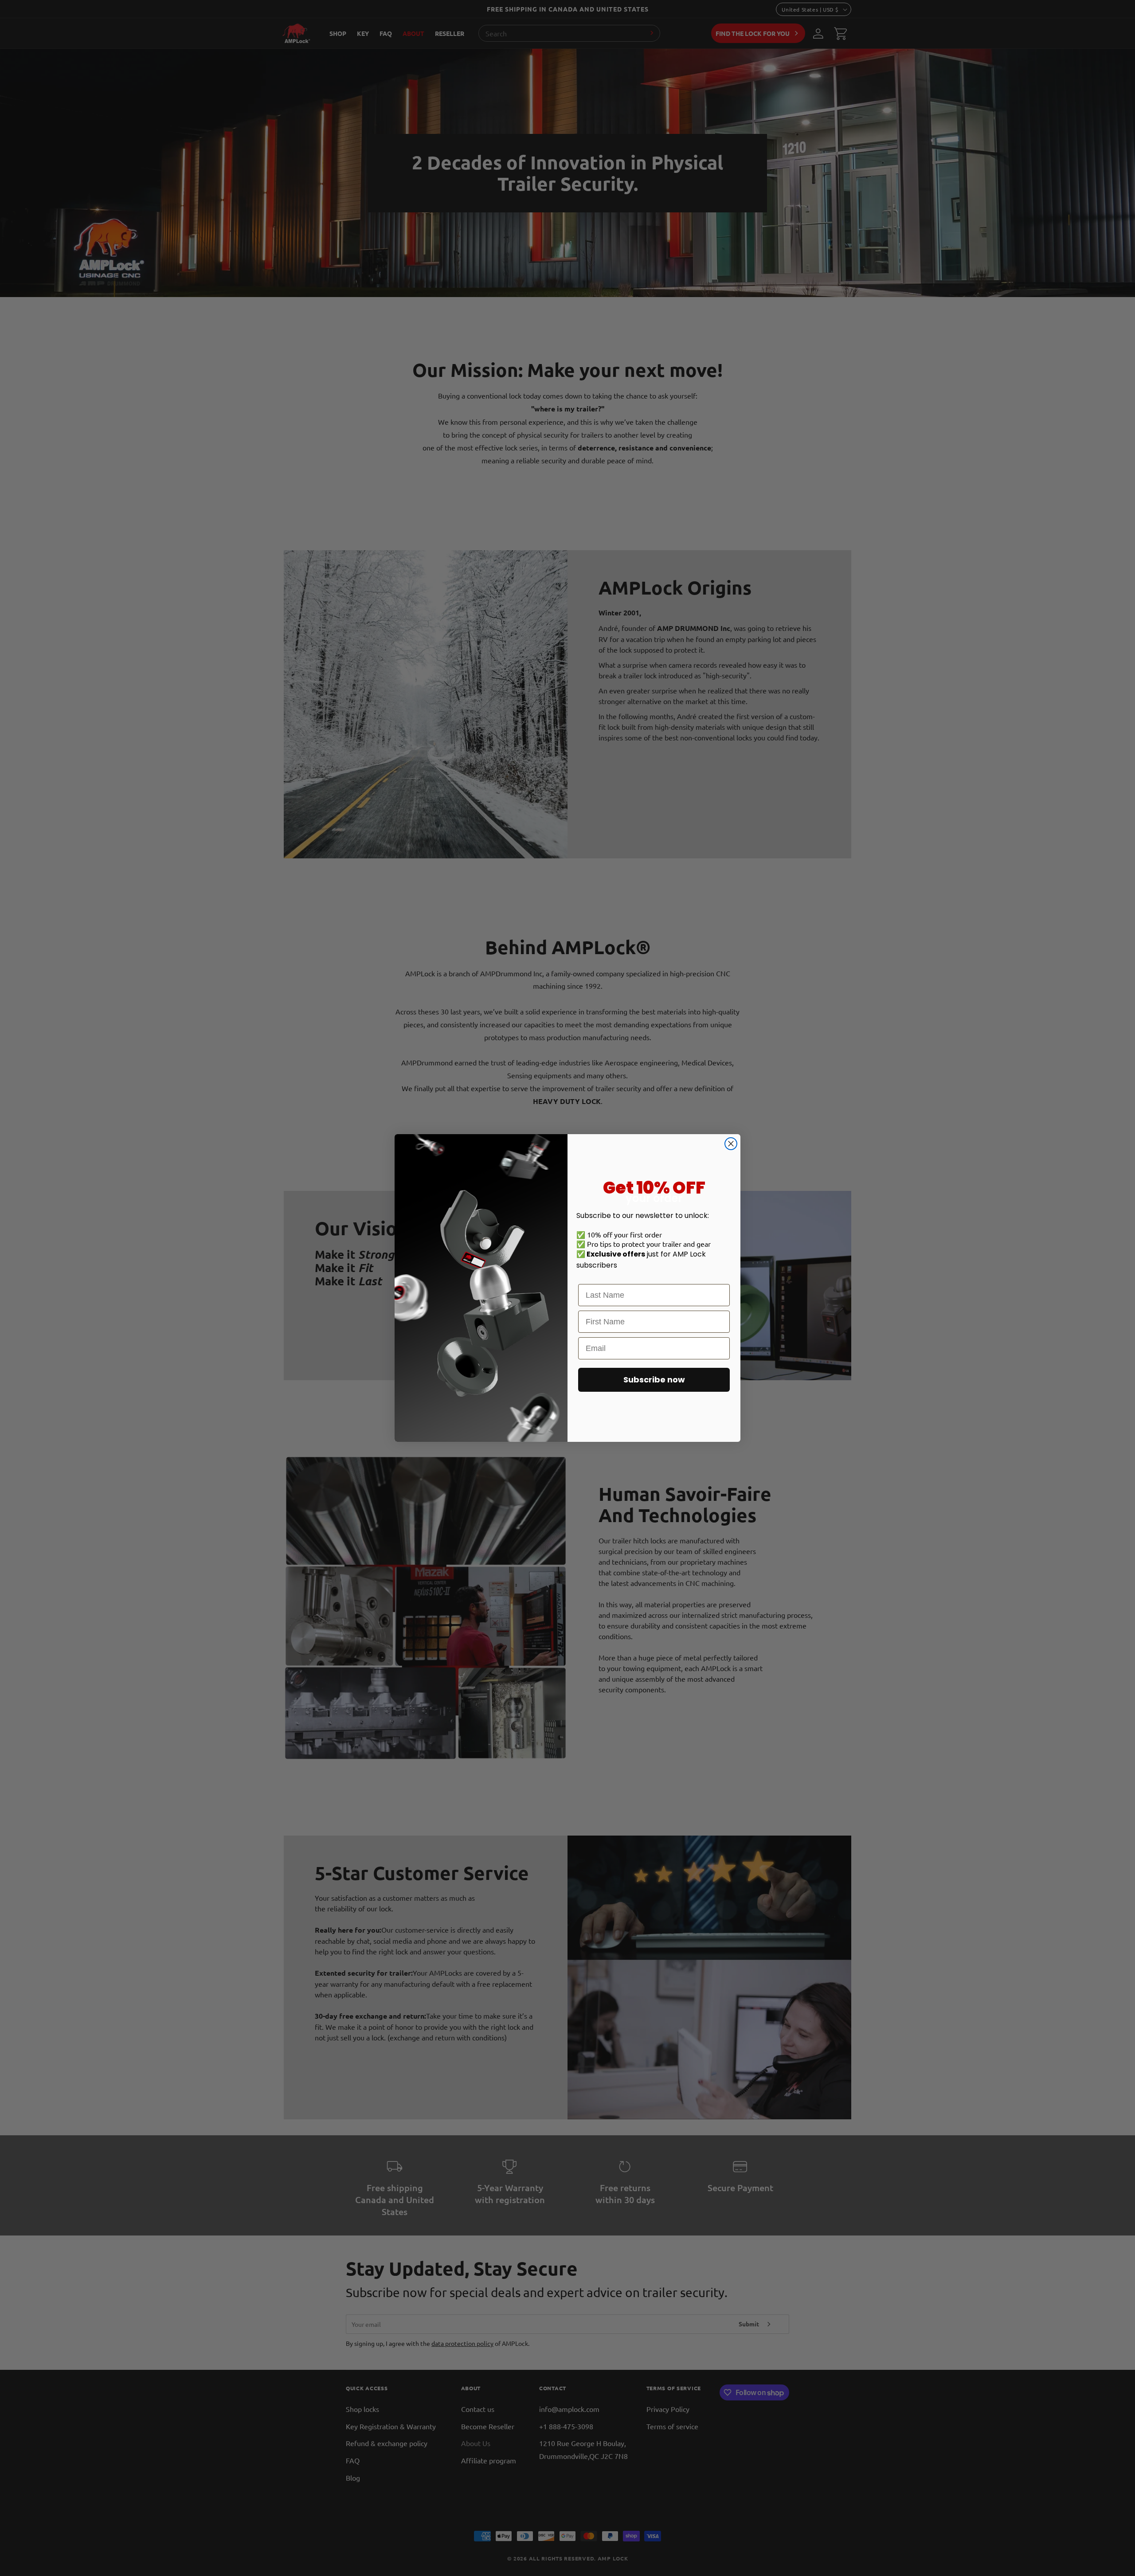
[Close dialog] (731, 1144)
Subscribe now (654, 1380)
